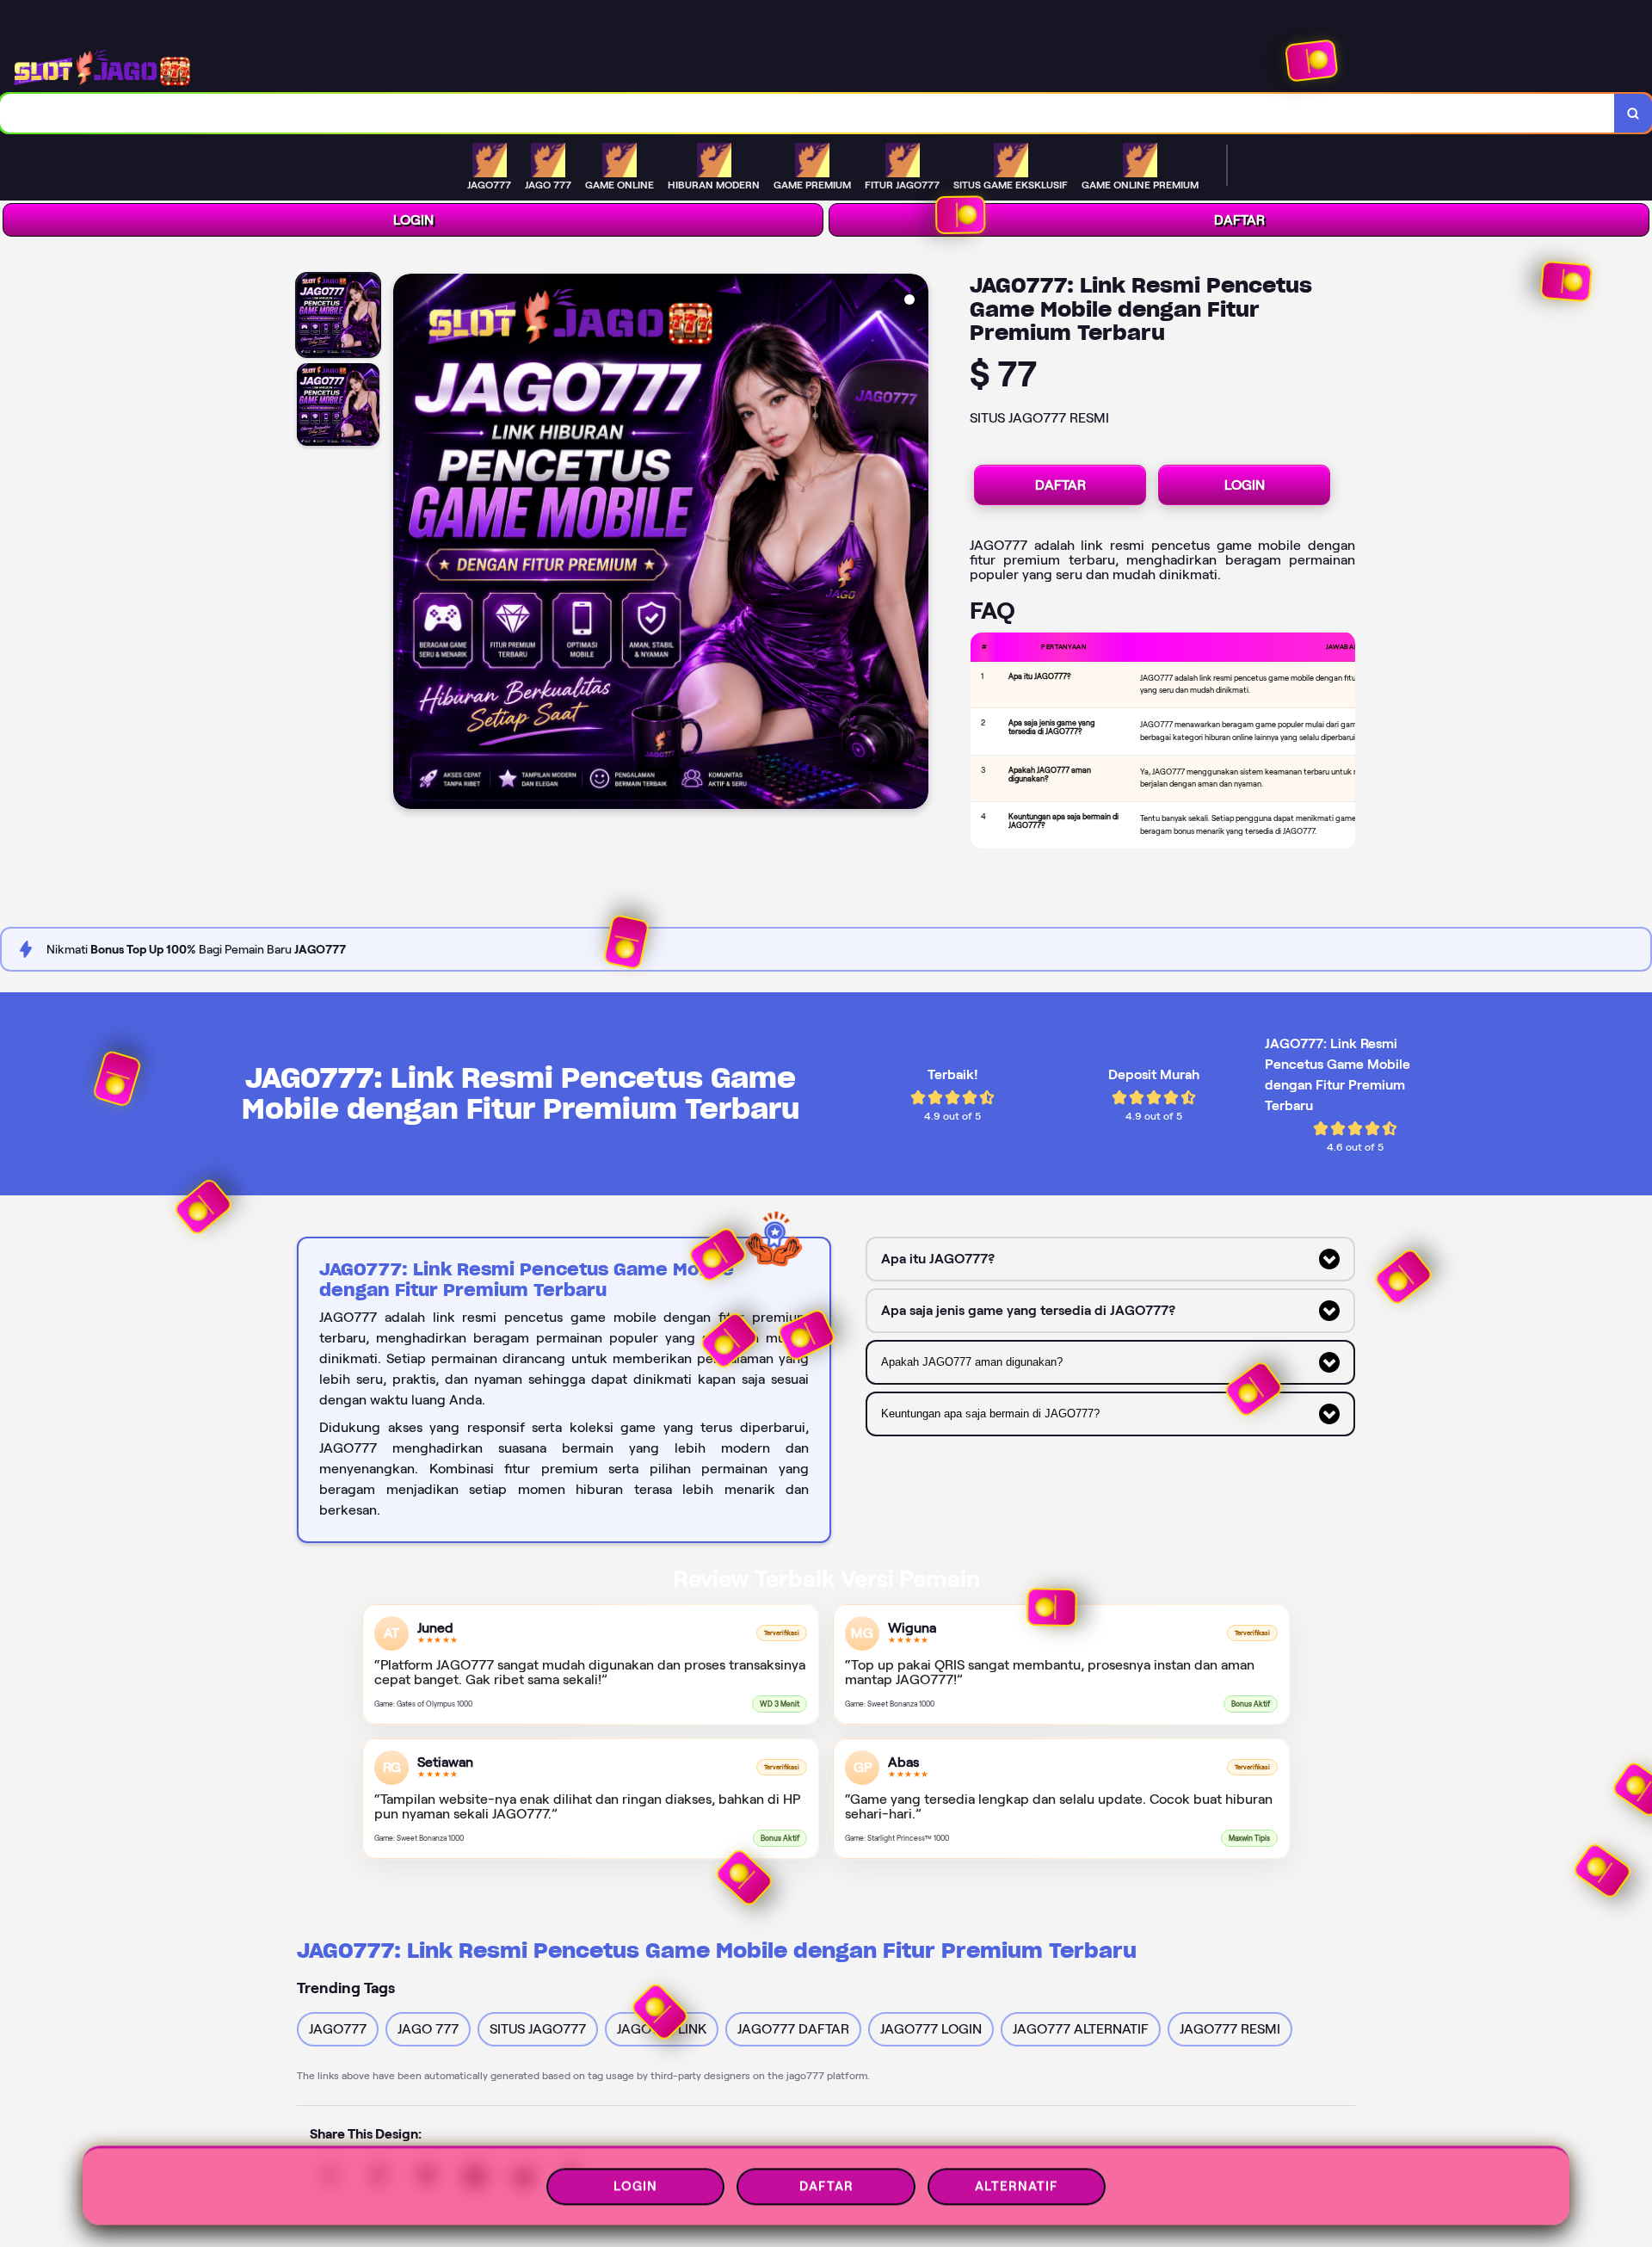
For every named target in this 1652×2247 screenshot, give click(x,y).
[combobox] (808, 113)
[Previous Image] (407, 544)
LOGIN (413, 220)
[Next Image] (915, 544)
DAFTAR (1239, 220)
